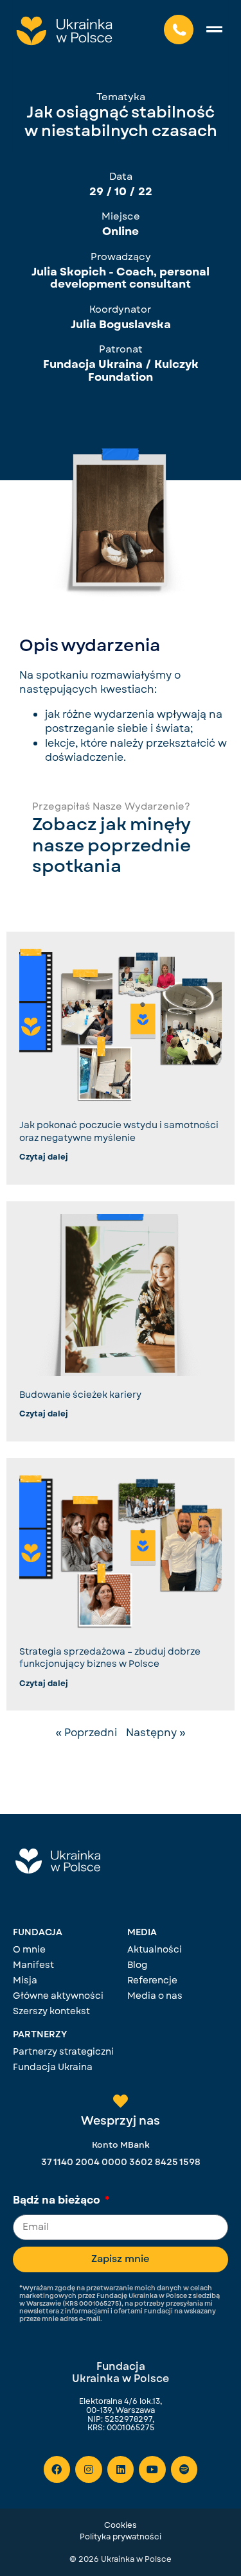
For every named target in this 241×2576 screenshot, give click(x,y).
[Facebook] (57, 2469)
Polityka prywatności (121, 2537)
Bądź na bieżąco (58, 2201)
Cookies (121, 2525)
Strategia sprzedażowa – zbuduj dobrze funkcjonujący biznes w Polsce (110, 1658)
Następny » (156, 1733)
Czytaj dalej (44, 1157)
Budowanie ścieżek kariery (80, 1395)
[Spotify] (184, 2469)
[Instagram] (89, 2469)
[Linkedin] (121, 2469)
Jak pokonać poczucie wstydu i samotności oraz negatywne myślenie (119, 1131)
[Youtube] (152, 2469)
